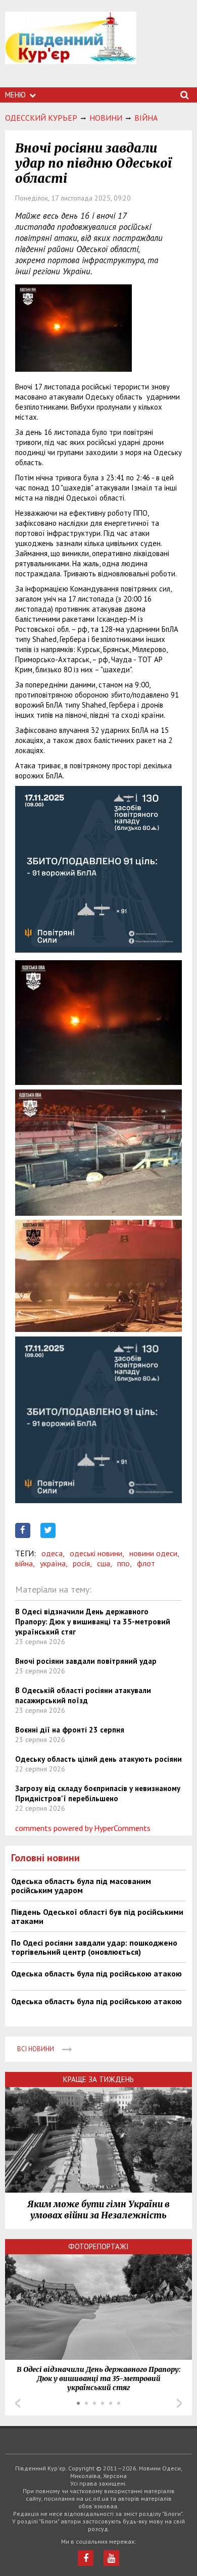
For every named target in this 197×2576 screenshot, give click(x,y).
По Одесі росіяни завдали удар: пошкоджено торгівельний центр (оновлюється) (94, 1947)
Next (179, 2403)
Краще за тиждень (98, 2079)
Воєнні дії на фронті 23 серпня (70, 1730)
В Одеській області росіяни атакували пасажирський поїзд (83, 1695)
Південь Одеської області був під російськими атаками (97, 1916)
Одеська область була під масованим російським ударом (81, 1886)
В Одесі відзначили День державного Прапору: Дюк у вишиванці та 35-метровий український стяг (93, 1622)
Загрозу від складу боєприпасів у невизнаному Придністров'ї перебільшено (98, 1793)
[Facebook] (86, 2558)
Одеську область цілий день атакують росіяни (98, 1759)
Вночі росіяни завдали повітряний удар (86, 1661)
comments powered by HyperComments (83, 1828)
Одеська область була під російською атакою (96, 1973)
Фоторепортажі (98, 2246)
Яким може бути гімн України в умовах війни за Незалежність (98, 2210)
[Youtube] (111, 2558)
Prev (18, 2403)
